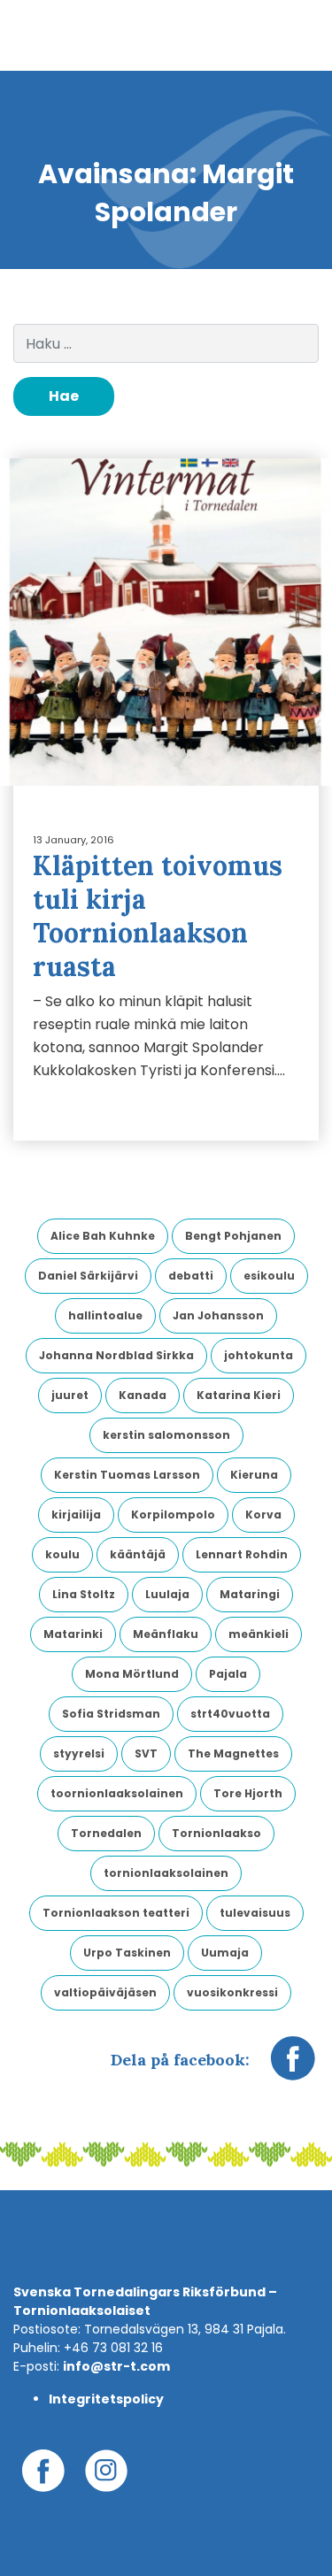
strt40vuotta (230, 1714)
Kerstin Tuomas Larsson (127, 1475)
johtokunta (259, 1355)
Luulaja (167, 1594)
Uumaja (225, 1953)
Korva (263, 1515)
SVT (146, 1753)
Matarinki (73, 1634)
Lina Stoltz (84, 1594)
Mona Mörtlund (132, 1674)
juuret (70, 1395)
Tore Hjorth (248, 1793)
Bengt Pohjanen (233, 1236)
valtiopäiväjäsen (105, 1992)
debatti (191, 1276)
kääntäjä (138, 1554)
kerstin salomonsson (166, 1435)
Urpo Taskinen (127, 1953)
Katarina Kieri (239, 1395)
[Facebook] (293, 2067)
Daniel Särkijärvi (88, 1276)
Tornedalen (106, 1833)
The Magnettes (233, 1753)
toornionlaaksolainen (117, 1793)
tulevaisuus (255, 1913)
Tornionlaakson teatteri (116, 1913)
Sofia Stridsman (111, 1714)
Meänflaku (166, 1634)
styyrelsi (79, 1753)
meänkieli (259, 1634)
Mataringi (250, 1594)
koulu (62, 1554)
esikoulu (269, 1276)
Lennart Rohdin (242, 1554)
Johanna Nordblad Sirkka (116, 1355)
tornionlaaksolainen (166, 1873)
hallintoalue (105, 1315)
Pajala (228, 1674)
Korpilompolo (173, 1515)
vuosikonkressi (232, 1992)
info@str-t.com (116, 2366)
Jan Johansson (218, 1315)
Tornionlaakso (216, 1833)
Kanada (143, 1395)
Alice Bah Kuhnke (103, 1236)
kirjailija (76, 1515)
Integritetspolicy (106, 2399)
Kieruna (254, 1475)
